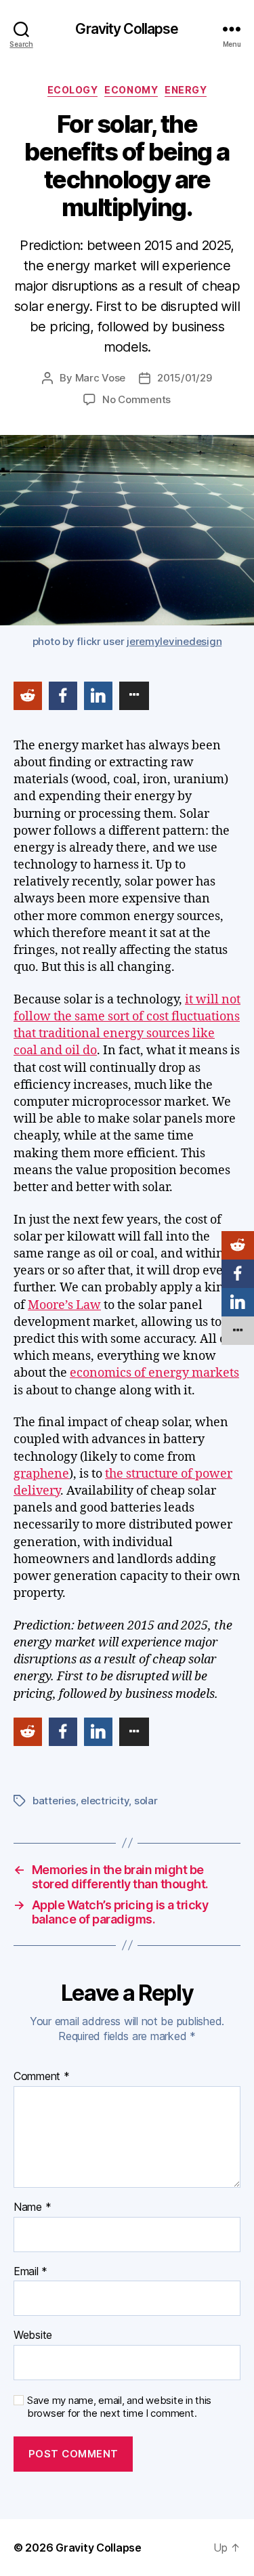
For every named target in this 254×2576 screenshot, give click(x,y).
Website (33, 2335)
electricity (105, 1801)
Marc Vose (101, 378)
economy (131, 90)
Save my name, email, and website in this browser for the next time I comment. (119, 2407)
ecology (73, 90)
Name (32, 2207)
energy (186, 90)
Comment (42, 2077)
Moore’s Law (64, 1305)
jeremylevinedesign (174, 641)
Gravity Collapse (127, 29)
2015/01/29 (184, 378)
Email (30, 2272)
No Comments (136, 399)
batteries (54, 1801)
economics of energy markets (154, 1373)
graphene (41, 1474)
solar (146, 1801)
